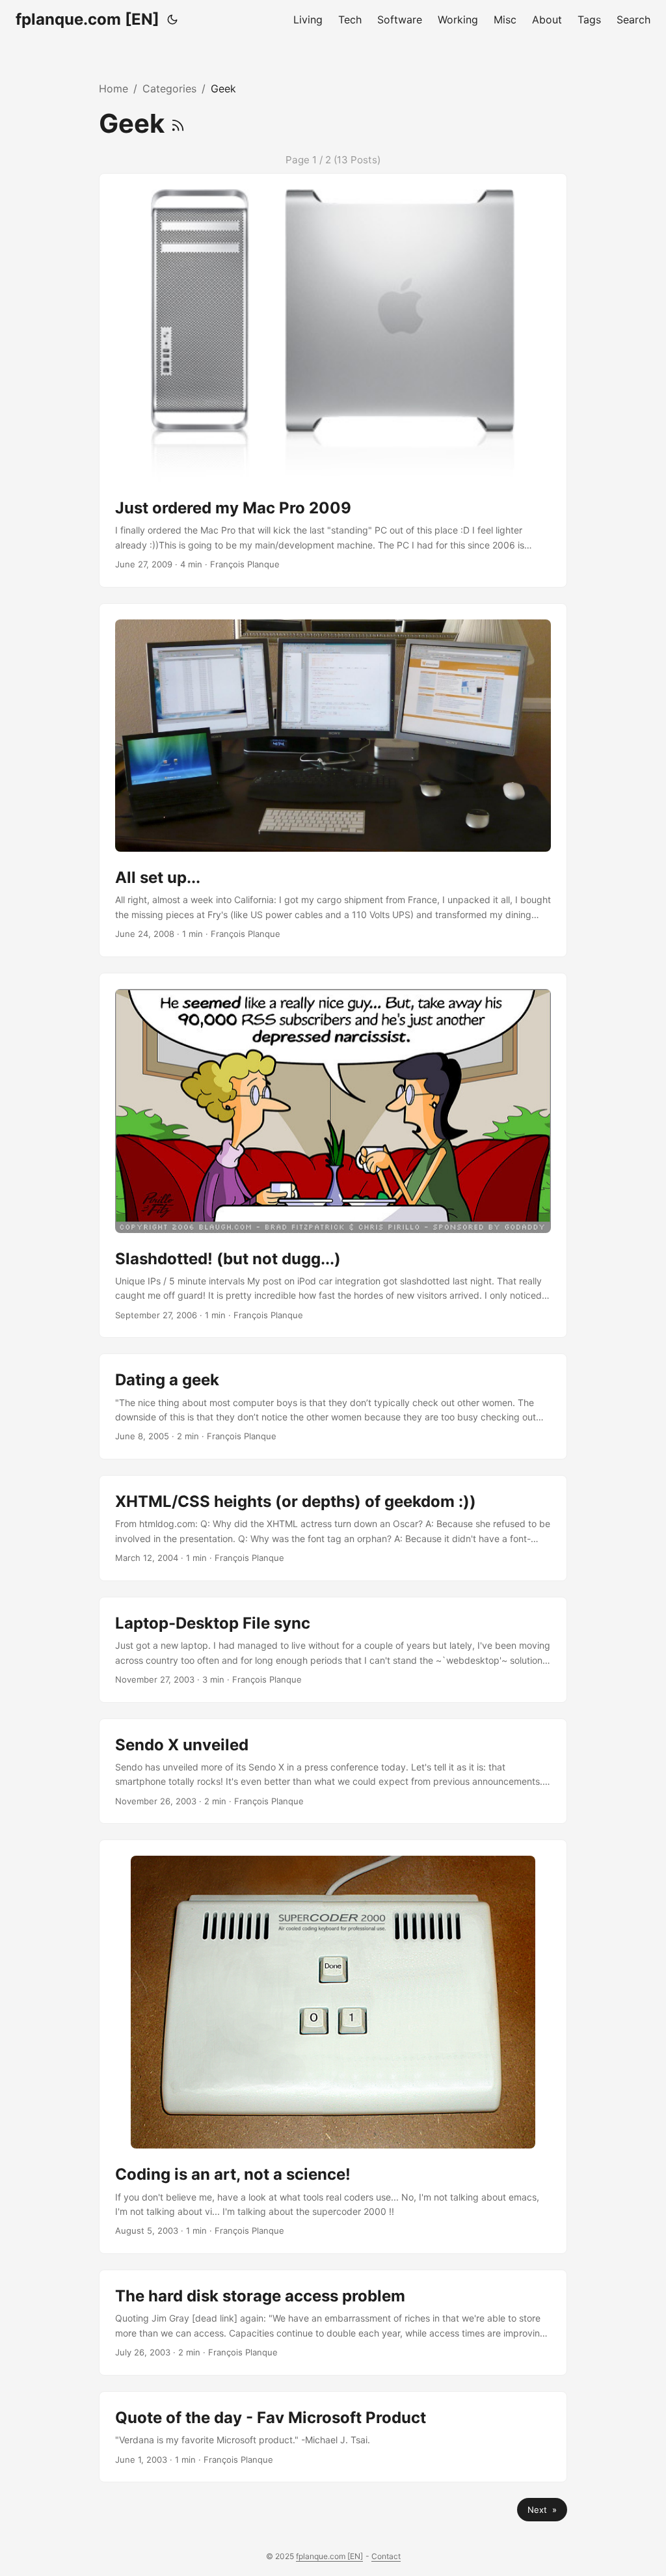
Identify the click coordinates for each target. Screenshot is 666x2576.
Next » (542, 2510)
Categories (169, 88)
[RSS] (178, 123)
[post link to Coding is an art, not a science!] (333, 2047)
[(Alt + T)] (172, 20)
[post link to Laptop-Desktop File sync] (333, 1650)
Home (113, 88)
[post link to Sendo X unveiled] (333, 1771)
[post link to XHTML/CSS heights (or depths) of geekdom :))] (333, 1528)
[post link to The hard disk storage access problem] (333, 2323)
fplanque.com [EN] (87, 19)
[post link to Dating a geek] (333, 1406)
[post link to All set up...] (333, 780)
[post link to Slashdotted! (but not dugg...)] (333, 1156)
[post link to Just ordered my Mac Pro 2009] (333, 380)
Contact (386, 2556)
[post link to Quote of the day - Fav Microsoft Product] (333, 2437)
